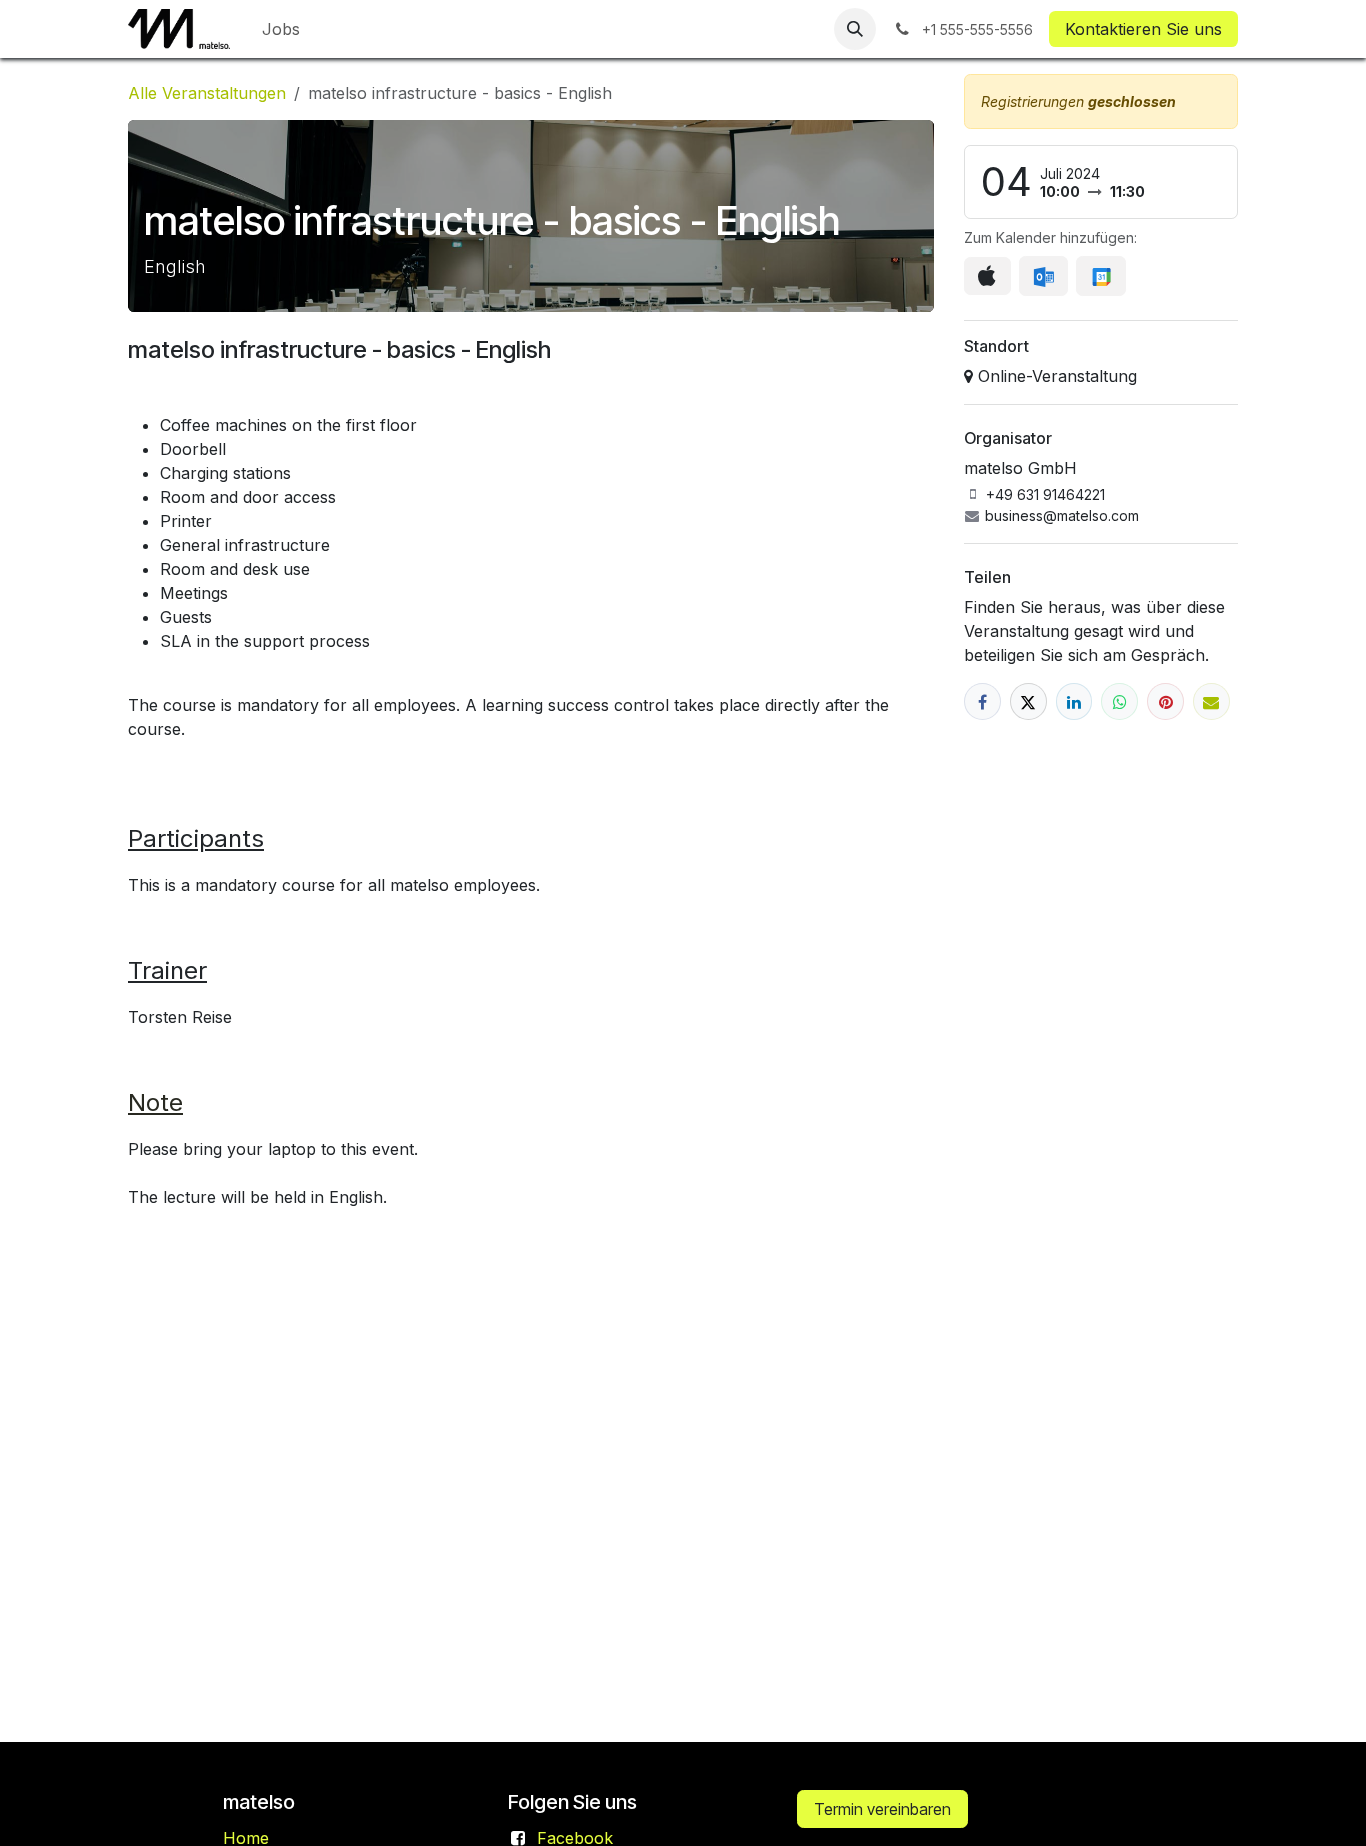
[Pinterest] (1165, 701)
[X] (1028, 701)
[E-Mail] (1211, 701)
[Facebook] (982, 701)
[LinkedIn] (1074, 701)
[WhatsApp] (1119, 701)
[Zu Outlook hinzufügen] (1043, 276)
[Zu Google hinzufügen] (1100, 276)
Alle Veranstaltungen (207, 93)
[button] (855, 29)
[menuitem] (281, 29)
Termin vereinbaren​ (882, 1809)
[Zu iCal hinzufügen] (987, 276)
